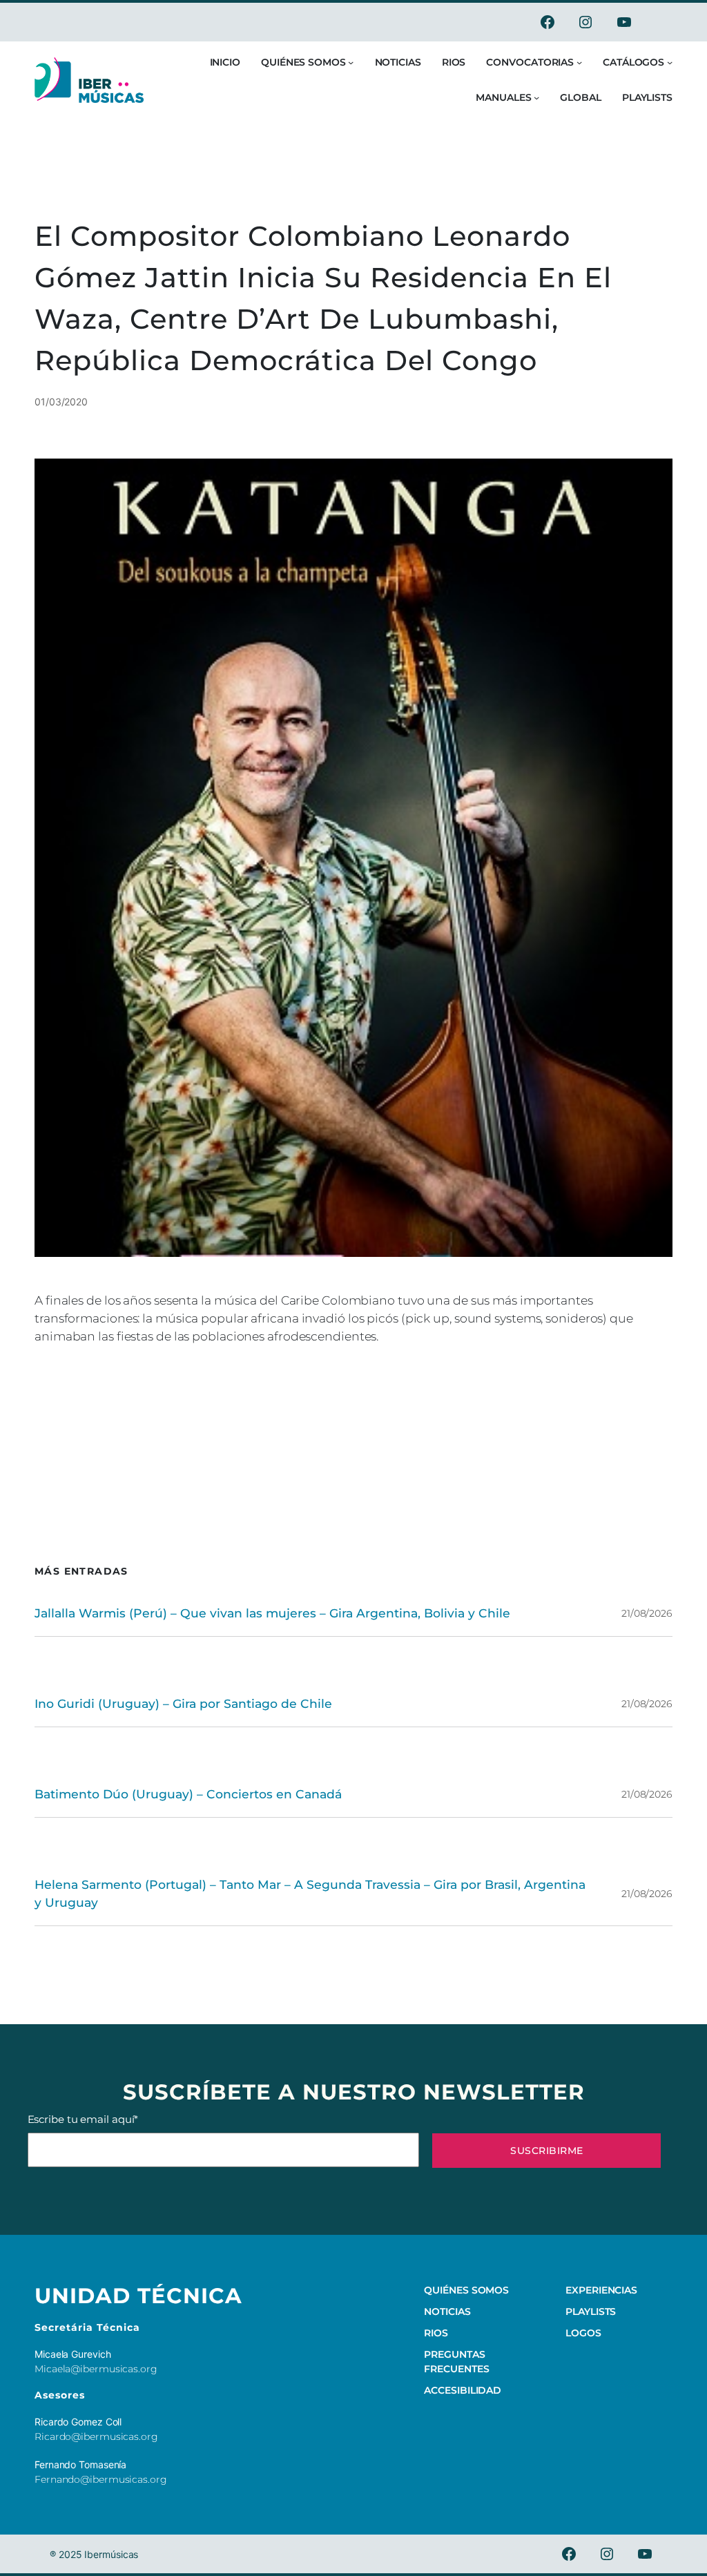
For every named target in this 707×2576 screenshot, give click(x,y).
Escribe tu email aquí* (83, 2119)
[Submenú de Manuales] (536, 97)
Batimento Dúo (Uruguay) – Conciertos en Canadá (188, 1794)
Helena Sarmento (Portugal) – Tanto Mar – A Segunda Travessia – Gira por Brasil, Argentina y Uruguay (310, 1893)
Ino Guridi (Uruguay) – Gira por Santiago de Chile (183, 1703)
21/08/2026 (647, 1613)
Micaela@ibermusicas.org (96, 2369)
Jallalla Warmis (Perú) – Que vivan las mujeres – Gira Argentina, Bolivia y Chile (272, 1613)
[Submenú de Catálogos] (670, 62)
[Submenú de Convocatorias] (579, 62)
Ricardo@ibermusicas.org (96, 2436)
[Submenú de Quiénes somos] (351, 62)
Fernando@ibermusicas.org (101, 2479)
